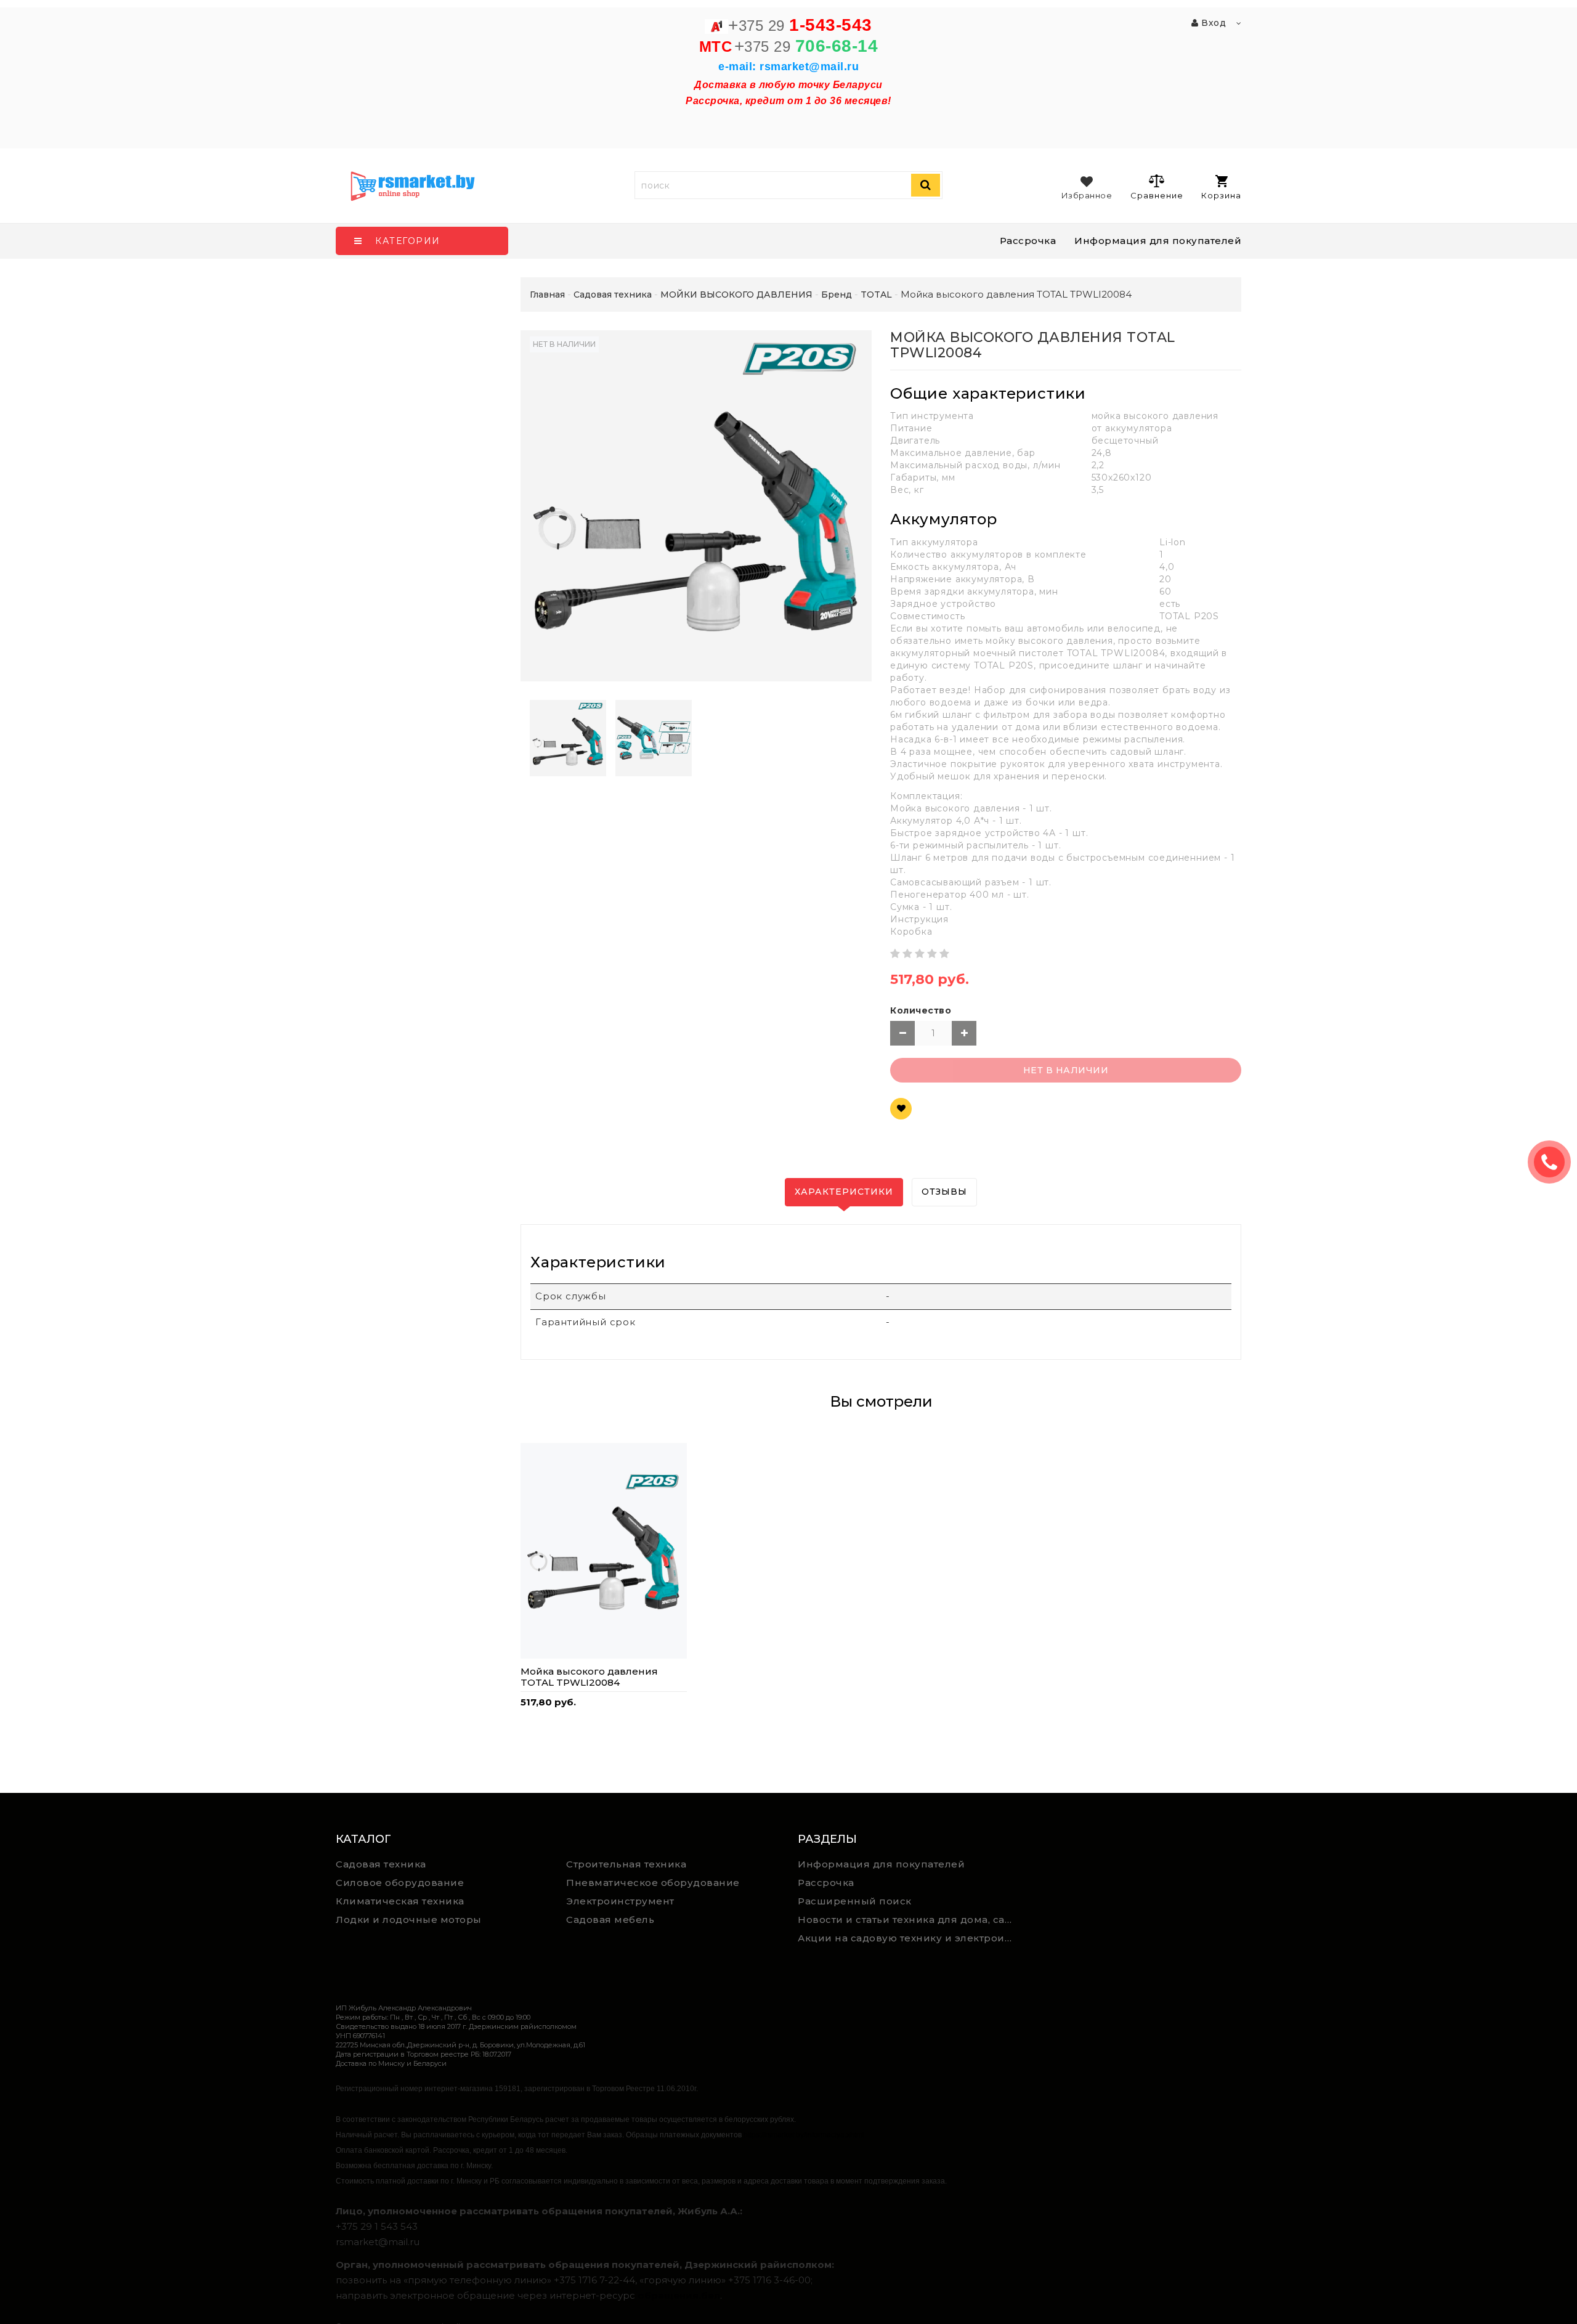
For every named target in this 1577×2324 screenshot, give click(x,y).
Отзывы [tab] (944, 1192)
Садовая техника (381, 1864)
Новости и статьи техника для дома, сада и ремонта (908, 1920)
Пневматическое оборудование (653, 1883)
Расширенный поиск (855, 1901)
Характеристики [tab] (844, 1192)
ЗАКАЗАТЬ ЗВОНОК (1554, 1162)
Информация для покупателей (1158, 241)
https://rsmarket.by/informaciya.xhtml (804, 2135)
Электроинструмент (620, 1901)
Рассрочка (1028, 241)
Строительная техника (626, 1864)
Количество (921, 1010)
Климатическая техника (400, 1901)
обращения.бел (679, 2295)
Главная (547, 295)
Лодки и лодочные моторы (409, 1920)
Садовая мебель (610, 1920)
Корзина (1221, 195)
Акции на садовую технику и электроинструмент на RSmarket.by (908, 1938)
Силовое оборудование (400, 1883)
